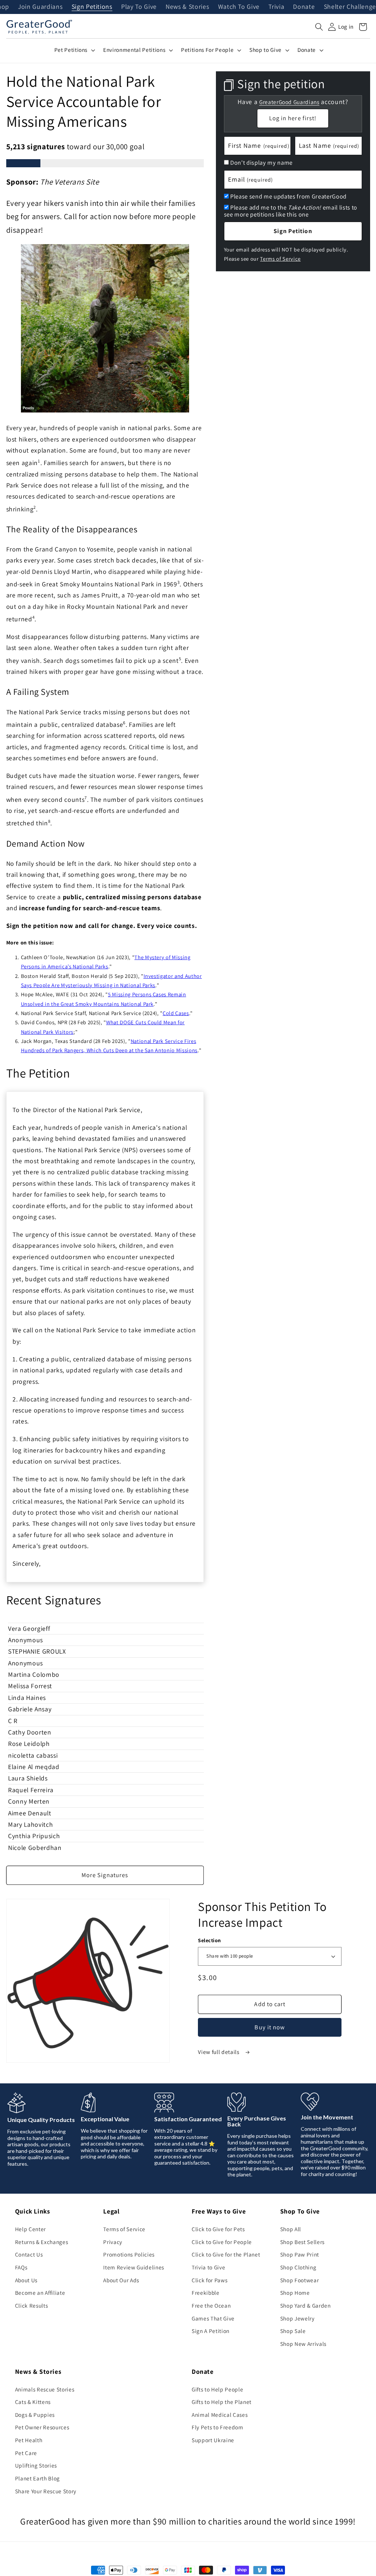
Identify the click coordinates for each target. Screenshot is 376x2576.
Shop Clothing (298, 2267)
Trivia (276, 7)
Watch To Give (239, 7)
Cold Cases (176, 1013)
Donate (304, 7)
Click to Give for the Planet (226, 2254)
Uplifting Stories (36, 2465)
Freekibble (206, 2293)
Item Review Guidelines (134, 2267)
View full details (219, 2052)
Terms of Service (280, 259)
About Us (26, 2280)
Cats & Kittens (33, 2402)
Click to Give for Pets (218, 2229)
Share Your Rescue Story (46, 2491)
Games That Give (213, 2318)
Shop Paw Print (300, 2254)
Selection (209, 1940)
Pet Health (29, 2440)
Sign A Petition (211, 2331)
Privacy (113, 2242)
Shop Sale (293, 2331)
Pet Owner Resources (42, 2427)
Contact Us (29, 2254)
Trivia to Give (208, 2267)
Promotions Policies (129, 2254)
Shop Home (295, 2293)
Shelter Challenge (350, 7)
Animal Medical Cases (220, 2415)
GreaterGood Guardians (289, 102)
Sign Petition (293, 231)
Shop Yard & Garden (305, 2305)
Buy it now (270, 2027)
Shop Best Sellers (302, 2242)
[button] (319, 27)
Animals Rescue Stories (45, 2389)
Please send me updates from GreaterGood (288, 196)
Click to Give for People (222, 2242)
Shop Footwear (300, 2280)
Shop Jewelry (297, 2318)
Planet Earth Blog (37, 2478)
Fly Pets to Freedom (218, 2427)
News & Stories (187, 7)
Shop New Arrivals (303, 2344)
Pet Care (26, 2453)
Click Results (32, 2305)
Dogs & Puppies (35, 2415)
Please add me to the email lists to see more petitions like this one (291, 211)
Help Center (30, 2229)
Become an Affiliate (40, 2293)
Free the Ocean (211, 2305)
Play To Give (139, 7)
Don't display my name (261, 162)
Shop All (291, 2229)
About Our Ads (121, 2280)
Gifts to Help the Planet (222, 2402)
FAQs (21, 2267)
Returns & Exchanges (42, 2242)
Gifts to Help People (217, 2389)
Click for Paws (209, 2280)
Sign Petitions (92, 7)
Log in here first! (293, 118)
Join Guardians (40, 7)
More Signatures (105, 1875)
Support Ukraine (213, 2440)
